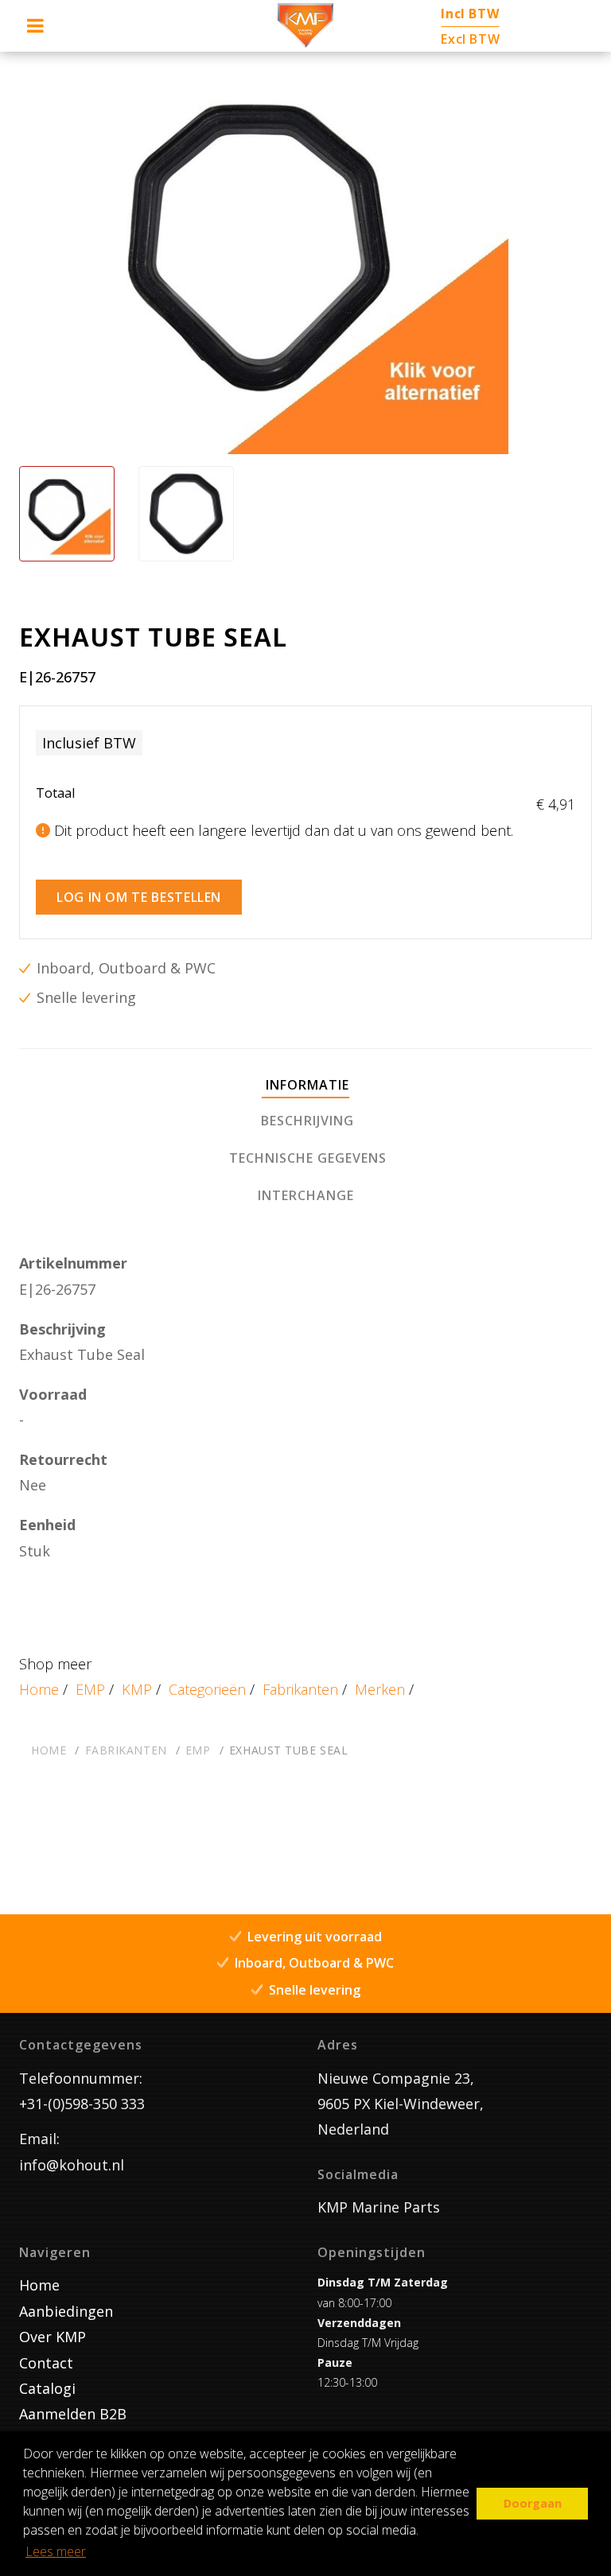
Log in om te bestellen (139, 897)
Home (39, 1689)
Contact (46, 2363)
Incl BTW (470, 14)
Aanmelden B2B (73, 2414)
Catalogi (47, 2388)
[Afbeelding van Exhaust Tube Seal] (67, 514)
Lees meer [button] (56, 2551)
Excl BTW (470, 39)
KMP (137, 1689)
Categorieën (207, 1689)
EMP (90, 1689)
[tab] (305, 1086)
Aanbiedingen (66, 2311)
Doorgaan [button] (533, 2503)
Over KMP (53, 2337)
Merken (380, 1689)
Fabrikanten (300, 1689)
